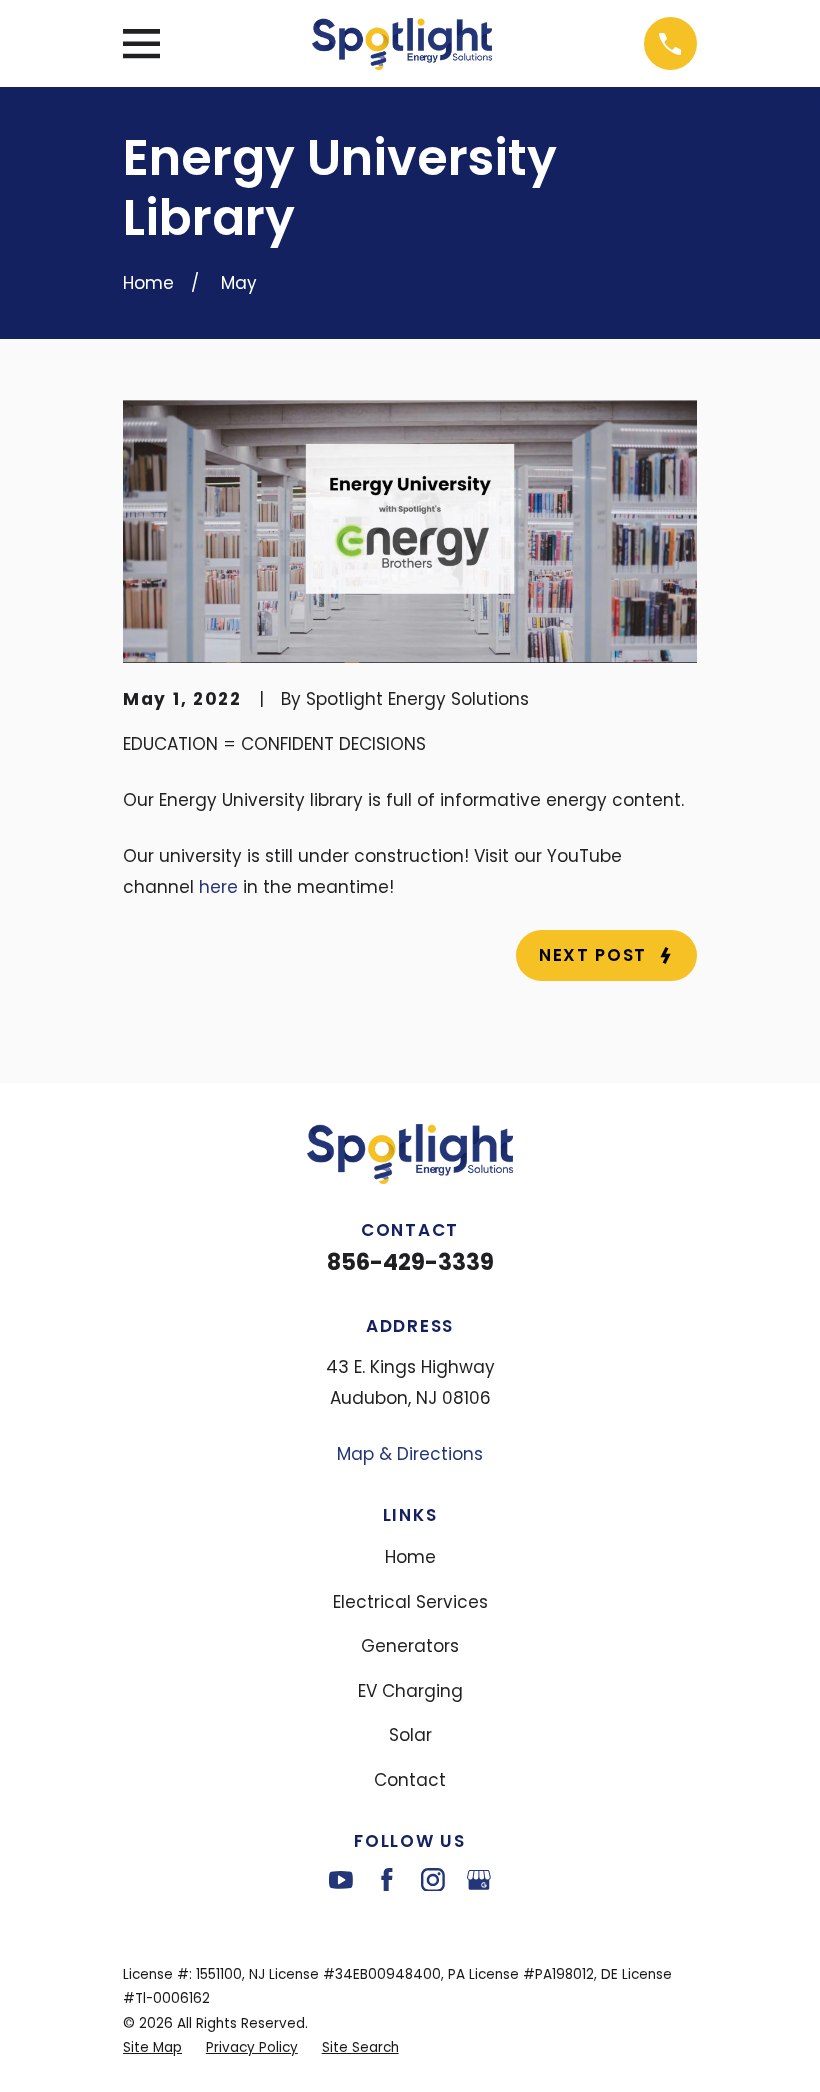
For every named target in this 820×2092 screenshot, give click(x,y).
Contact (410, 1780)
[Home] (402, 44)
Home (410, 1557)
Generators (410, 1646)
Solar (410, 1735)
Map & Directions (410, 1454)
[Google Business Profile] (479, 1880)
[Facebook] (387, 1880)
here (218, 887)
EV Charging (410, 1691)
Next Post (593, 955)
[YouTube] (341, 1880)
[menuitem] (152, 2048)
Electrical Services (410, 1602)
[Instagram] (433, 1880)
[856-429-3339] (670, 43)
